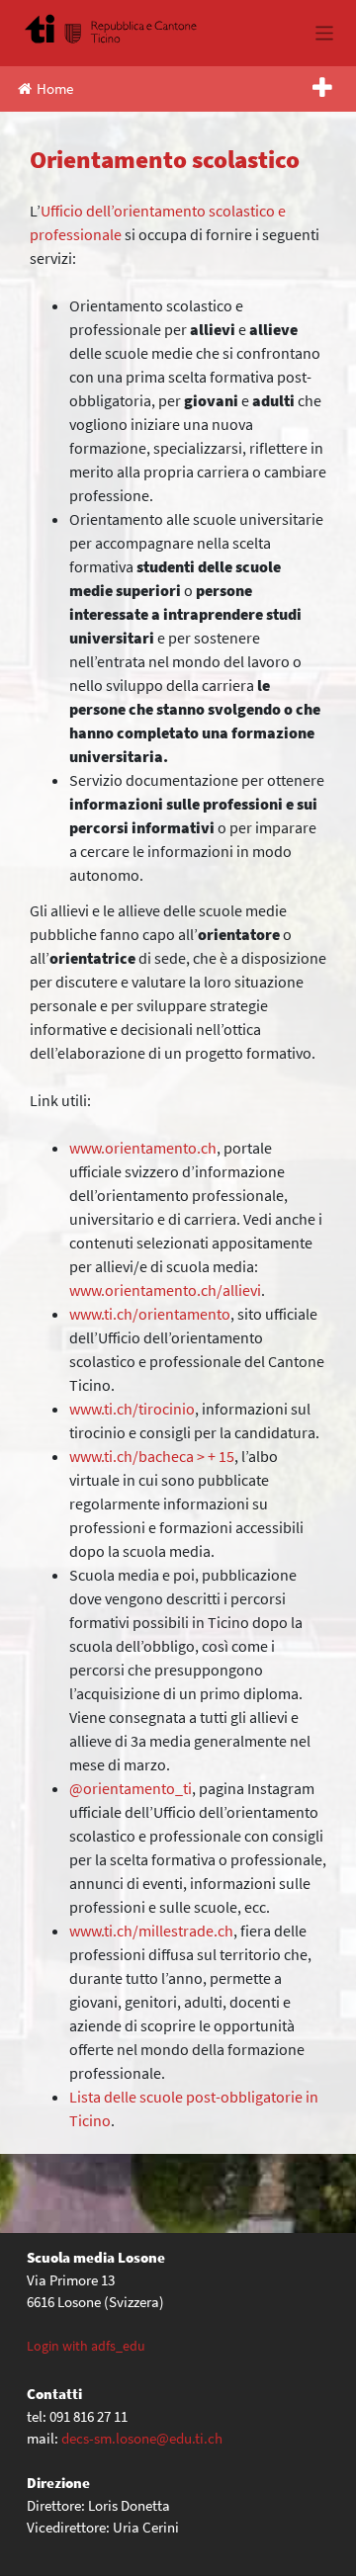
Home (55, 88)
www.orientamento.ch (143, 1148)
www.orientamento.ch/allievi (165, 1290)
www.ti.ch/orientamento (150, 1314)
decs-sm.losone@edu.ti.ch (142, 2438)
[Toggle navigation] (325, 33)
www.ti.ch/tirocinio (132, 1409)
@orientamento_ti (131, 1788)
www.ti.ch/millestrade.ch (151, 1931)
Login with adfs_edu (86, 2346)
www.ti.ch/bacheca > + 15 (152, 1456)
